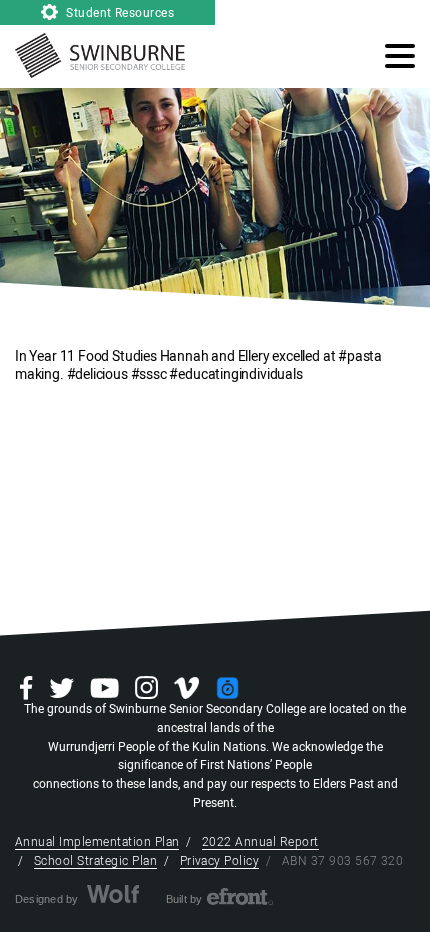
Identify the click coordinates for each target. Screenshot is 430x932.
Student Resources (119, 13)
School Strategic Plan (95, 861)
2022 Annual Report (260, 842)
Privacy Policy (220, 861)
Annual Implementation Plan (97, 842)
